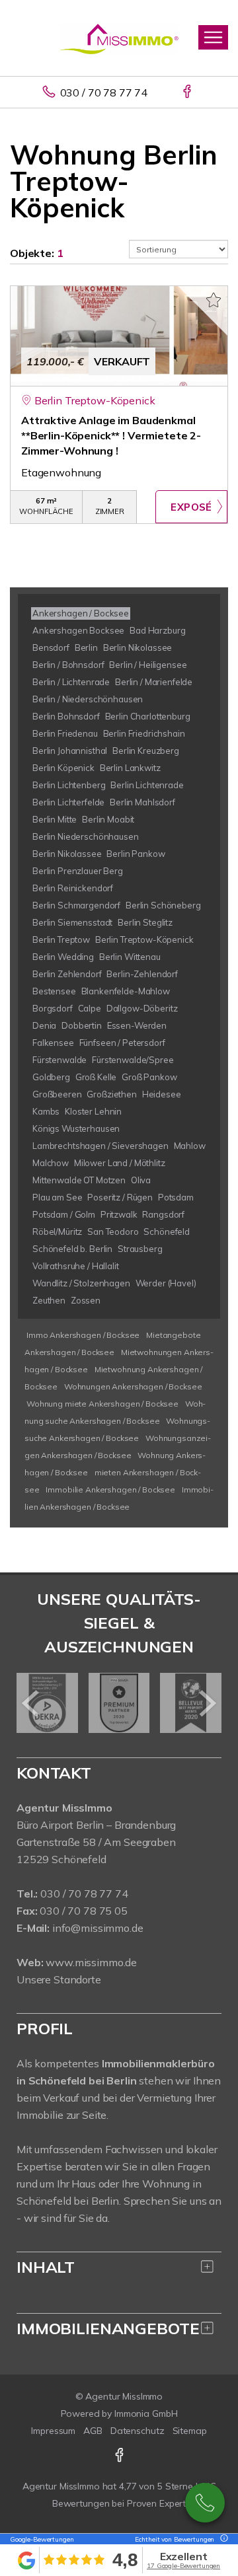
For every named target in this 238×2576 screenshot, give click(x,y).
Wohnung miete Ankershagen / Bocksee (102, 1404)
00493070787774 (205, 2503)
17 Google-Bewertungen (183, 2566)
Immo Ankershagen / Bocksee (83, 1335)
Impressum (53, 2431)
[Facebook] (188, 92)
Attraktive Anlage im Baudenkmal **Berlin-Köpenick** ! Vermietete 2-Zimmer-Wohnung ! (111, 435)
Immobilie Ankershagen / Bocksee (110, 1490)
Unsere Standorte (59, 1979)
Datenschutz (138, 2431)
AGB (93, 2431)
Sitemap (190, 2431)
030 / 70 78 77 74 (104, 92)
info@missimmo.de (98, 1928)
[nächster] (207, 1703)
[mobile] (213, 37)
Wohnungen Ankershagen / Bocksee (133, 1386)
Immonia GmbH (146, 2413)
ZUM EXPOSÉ (191, 507)
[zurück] (31, 1703)
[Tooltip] (222, 2539)
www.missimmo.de (91, 1962)
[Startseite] (119, 38)
